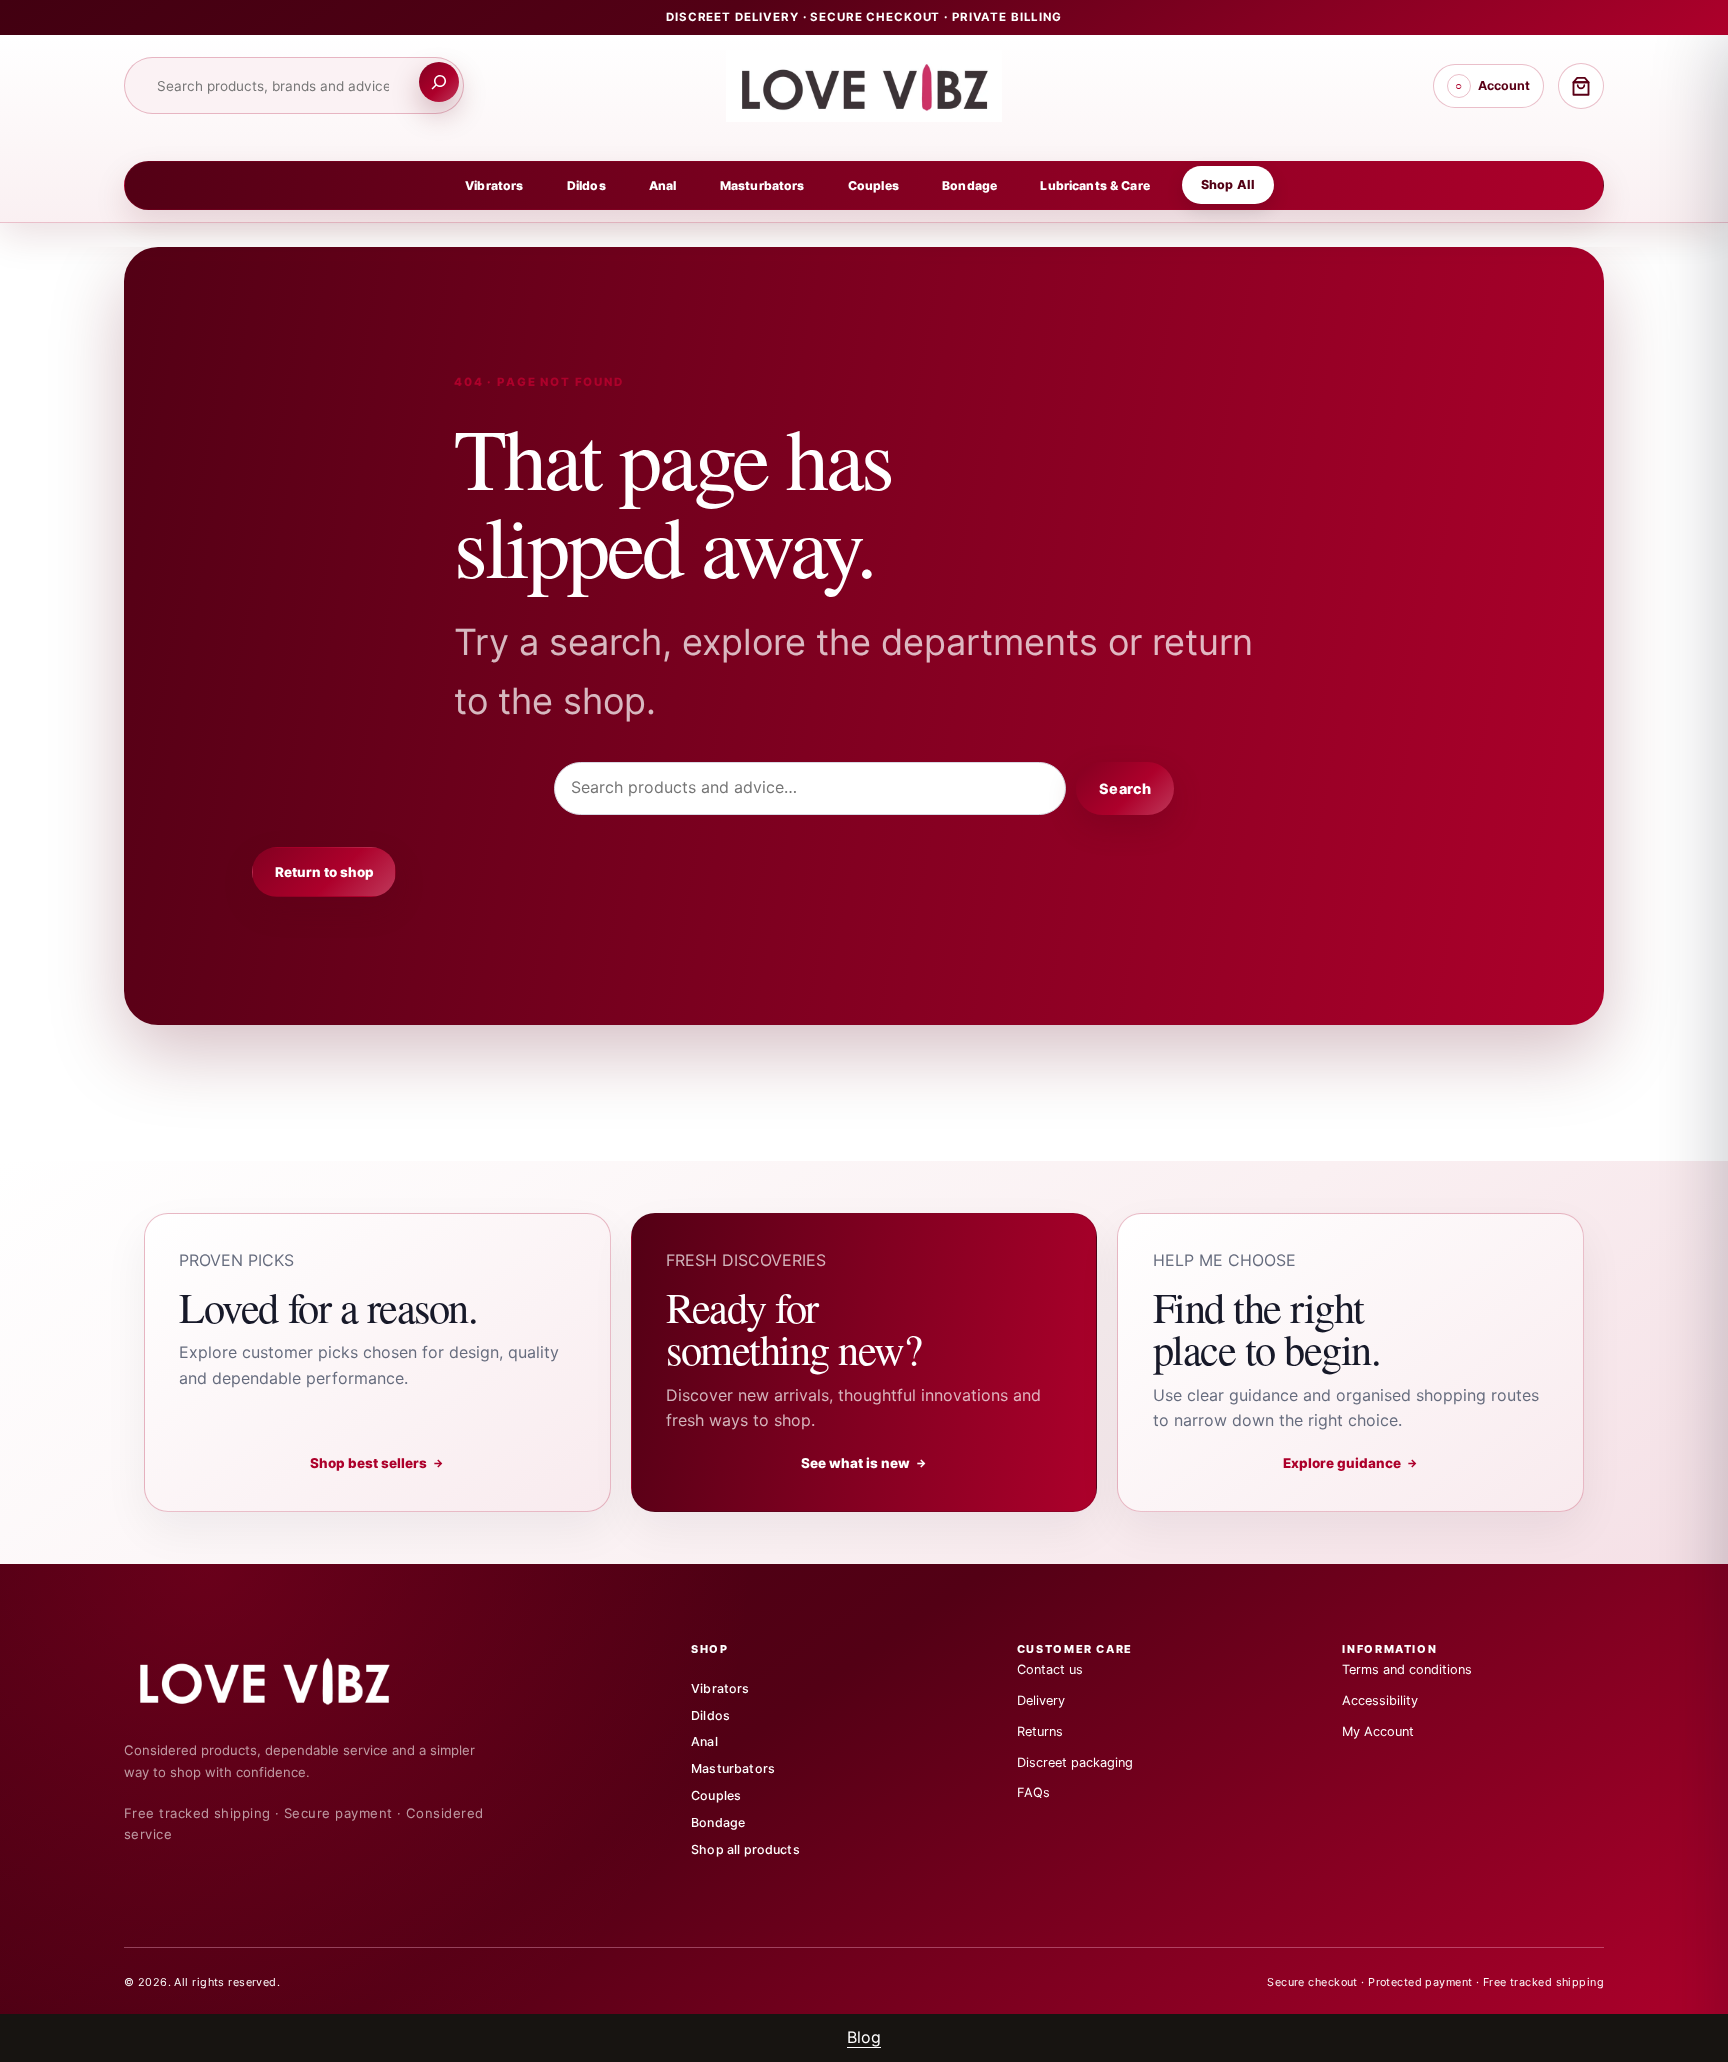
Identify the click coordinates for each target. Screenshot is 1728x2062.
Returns (1040, 1731)
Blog (864, 2037)
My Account (1378, 1731)
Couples (873, 185)
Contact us (1050, 1669)
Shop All (1228, 184)
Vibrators (494, 185)
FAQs (1033, 1792)
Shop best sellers (377, 1463)
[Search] (439, 82)
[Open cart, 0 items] (1581, 86)
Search (1124, 788)
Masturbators (762, 185)
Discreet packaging (1075, 1762)
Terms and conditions (1407, 1669)
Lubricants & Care (1094, 185)
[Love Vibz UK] (281, 1680)
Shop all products (745, 1849)
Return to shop (324, 872)
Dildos (586, 185)
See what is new (864, 1463)
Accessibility (1380, 1700)
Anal (663, 185)
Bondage (969, 185)
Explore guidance (1351, 1463)
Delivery (1041, 1700)
